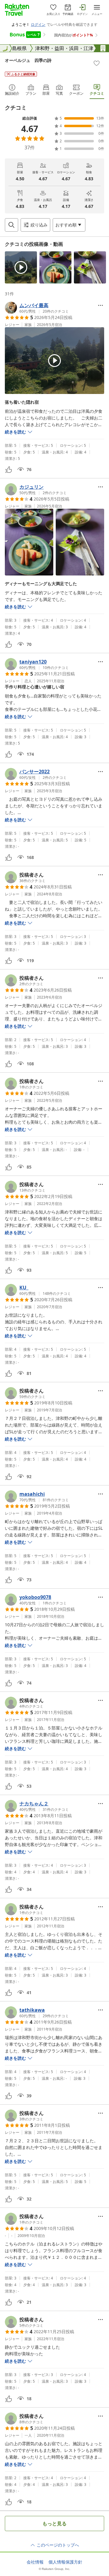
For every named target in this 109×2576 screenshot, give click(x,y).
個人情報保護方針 (65, 2562)
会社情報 (35, 2562)
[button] (21, 267)
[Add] (97, 63)
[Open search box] (12, 225)
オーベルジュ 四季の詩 (28, 60)
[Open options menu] (101, 305)
